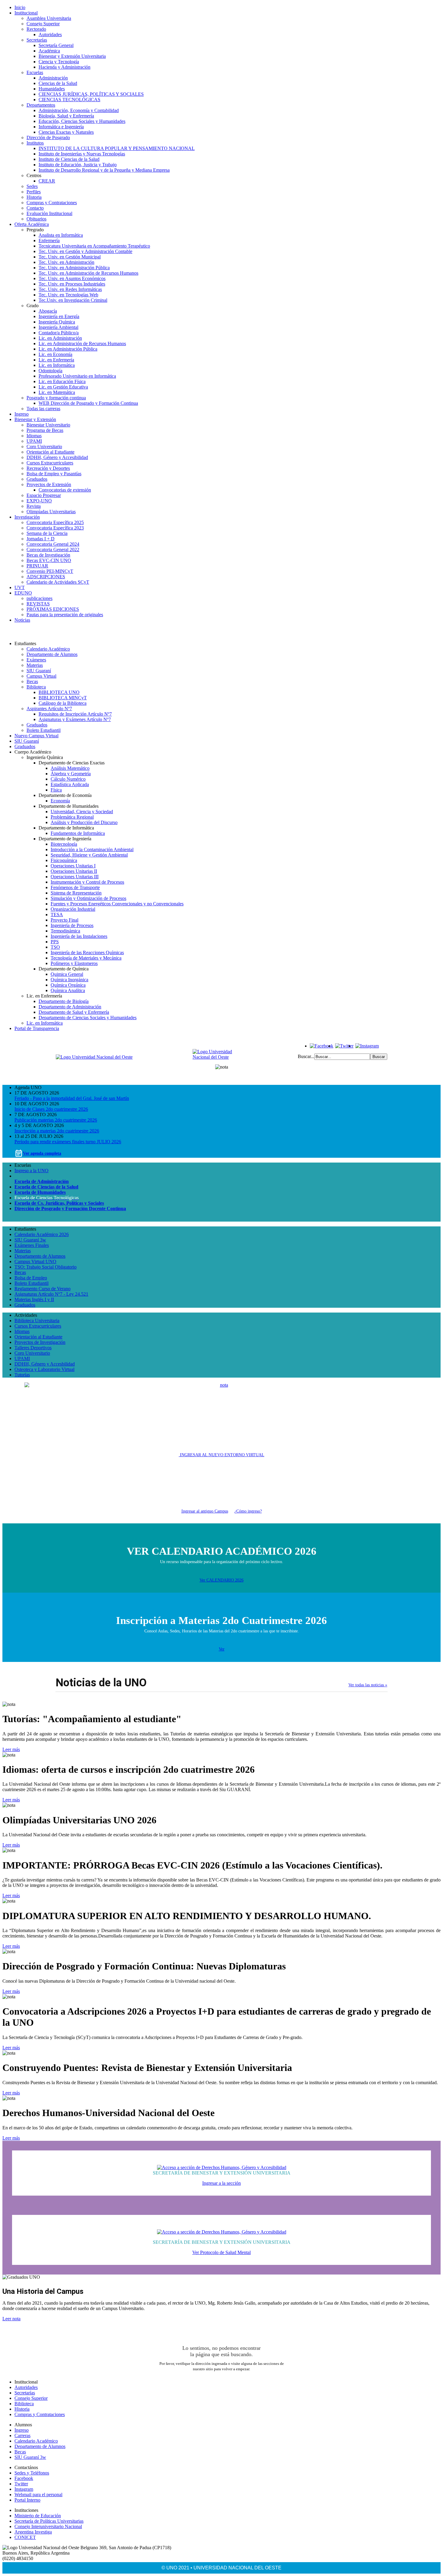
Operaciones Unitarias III (75, 877)
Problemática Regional (72, 817)
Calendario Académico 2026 (42, 1234)
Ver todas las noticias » (368, 1685)
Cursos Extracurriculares (50, 463)
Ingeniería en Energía (59, 316)
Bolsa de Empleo (31, 1278)
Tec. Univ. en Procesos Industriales (72, 284)
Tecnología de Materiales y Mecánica (86, 958)
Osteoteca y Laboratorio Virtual (44, 1369)
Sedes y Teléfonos (32, 2473)
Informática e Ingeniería (61, 127)
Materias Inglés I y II (34, 1299)
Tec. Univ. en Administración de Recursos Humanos (88, 273)
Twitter (21, 2484)
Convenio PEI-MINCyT (50, 571)
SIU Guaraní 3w (30, 1240)
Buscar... (306, 1056)
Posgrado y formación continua (56, 398)
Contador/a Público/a (59, 333)
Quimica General (67, 974)
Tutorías (22, 1375)
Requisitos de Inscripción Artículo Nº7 (75, 714)
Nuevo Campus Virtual (36, 736)
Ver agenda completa (42, 1153)
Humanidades (52, 89)
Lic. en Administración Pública (68, 349)
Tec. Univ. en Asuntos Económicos (72, 278)
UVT (20, 587)
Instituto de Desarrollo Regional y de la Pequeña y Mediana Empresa (104, 170)
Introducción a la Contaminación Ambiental (92, 849)
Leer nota (11, 2319)
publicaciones (39, 598)
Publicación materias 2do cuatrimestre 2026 (56, 1120)
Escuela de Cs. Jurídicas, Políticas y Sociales (59, 1203)
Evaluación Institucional (49, 213)
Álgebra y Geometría (71, 774)
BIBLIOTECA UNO (59, 692)
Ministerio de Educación (38, 2516)
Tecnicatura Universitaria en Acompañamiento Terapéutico (94, 246)
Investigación (27, 517)
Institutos (35, 143)
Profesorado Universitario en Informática (77, 376)
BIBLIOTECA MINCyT (63, 698)
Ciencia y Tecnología (59, 62)
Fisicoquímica (64, 860)
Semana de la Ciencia (47, 533)
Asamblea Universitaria (49, 18)
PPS (55, 942)
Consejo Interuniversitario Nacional (48, 2526)
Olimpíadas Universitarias (51, 512)
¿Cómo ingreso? (248, 1511)
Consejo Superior (43, 24)
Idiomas (34, 436)
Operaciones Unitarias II (74, 871)
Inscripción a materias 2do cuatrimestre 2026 (57, 1131)
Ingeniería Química (57, 322)
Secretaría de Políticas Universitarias (49, 2521)
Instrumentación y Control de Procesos (87, 882)
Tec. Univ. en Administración (66, 262)
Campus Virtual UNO (35, 1261)
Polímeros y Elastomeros (74, 963)
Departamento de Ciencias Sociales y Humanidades (88, 1018)
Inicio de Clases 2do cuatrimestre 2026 (51, 1109)
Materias (35, 665)
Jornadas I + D (41, 539)
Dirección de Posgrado (48, 137)
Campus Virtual (41, 676)
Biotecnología (64, 844)
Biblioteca (36, 687)
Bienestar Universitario (48, 425)
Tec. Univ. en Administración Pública (74, 268)
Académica (49, 51)
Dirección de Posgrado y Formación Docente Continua (70, 1208)
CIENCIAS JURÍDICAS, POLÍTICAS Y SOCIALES (91, 94)
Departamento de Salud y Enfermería (74, 1012)
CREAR (47, 181)
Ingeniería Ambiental (58, 327)
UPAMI (34, 441)
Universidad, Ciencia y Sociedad (82, 812)
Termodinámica (65, 931)
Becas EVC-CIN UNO (49, 560)
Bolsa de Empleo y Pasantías (54, 474)
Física (56, 790)
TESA (57, 915)
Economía (60, 801)
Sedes (32, 186)
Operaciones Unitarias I (73, 866)
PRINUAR (37, 566)
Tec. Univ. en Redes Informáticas (70, 289)
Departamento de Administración (70, 1007)
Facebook (24, 2478)
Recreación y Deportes (48, 468)
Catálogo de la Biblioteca (63, 703)
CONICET (25, 2537)
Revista (34, 506)
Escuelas (35, 72)
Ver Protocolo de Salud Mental (222, 2252)
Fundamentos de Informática (78, 833)
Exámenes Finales (32, 1245)
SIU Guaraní (39, 671)
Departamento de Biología (64, 1001)
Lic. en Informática (57, 365)
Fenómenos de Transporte (75, 887)
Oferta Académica (32, 224)
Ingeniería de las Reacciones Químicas (87, 952)
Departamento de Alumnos (52, 654)
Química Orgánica (68, 985)
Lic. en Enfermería (56, 360)
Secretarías (37, 40)
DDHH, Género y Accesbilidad (45, 1364)
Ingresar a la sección (222, 2183)
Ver (222, 1649)
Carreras (22, 2435)
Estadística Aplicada (70, 784)
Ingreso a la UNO (31, 1171)
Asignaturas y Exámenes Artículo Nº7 (75, 719)
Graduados (37, 479)
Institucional (26, 13)
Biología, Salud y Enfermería (66, 116)
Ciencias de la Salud (58, 83)
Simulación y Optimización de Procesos (88, 898)
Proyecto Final (64, 920)
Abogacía (48, 311)
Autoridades (50, 34)
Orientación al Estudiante (50, 452)
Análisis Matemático (70, 768)
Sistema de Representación (76, 893)
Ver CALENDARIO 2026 (222, 1580)
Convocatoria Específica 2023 (55, 528)
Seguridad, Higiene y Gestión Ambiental (89, 855)
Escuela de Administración (42, 1181)
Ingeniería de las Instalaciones (79, 936)
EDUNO (23, 593)
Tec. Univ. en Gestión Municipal (70, 257)
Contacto (35, 208)
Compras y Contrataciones (52, 203)
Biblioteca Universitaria (37, 1321)
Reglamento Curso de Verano (42, 1289)
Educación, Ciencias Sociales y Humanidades (82, 121)
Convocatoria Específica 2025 (55, 522)
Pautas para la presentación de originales (65, 615)
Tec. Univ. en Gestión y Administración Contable (85, 251)
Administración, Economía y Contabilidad (79, 110)
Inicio (20, 7)
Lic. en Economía (55, 354)
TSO (55, 947)
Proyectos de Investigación (40, 1342)
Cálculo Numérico (68, 779)
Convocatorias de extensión (65, 490)
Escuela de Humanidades (40, 1192)
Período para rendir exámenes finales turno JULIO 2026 (68, 1142)
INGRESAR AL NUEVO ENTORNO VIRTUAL (222, 1455)
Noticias (22, 620)
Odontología (50, 371)
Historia (34, 197)
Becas (32, 681)
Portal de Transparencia (37, 1028)
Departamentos (41, 105)
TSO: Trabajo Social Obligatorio (46, 1267)
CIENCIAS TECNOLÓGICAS (69, 100)
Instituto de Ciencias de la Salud (69, 159)
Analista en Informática (61, 235)
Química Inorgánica (69, 980)
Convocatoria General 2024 (53, 544)
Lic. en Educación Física (62, 381)
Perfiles (34, 192)
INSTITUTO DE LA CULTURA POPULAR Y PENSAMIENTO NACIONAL (117, 148)
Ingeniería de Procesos (72, 925)
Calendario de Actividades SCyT (58, 582)
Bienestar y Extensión (35, 419)
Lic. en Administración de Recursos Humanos (82, 343)
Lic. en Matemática (57, 392)
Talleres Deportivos (33, 1348)
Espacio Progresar (44, 495)
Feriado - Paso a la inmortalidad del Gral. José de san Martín (72, 1098)
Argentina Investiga (33, 2532)
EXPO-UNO (39, 501)
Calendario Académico (48, 649)
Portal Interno (27, 2500)
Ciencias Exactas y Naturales (66, 132)
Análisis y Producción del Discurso (84, 822)
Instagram (24, 2489)
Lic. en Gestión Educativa (63, 387)
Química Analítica (68, 990)
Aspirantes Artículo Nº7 (49, 709)
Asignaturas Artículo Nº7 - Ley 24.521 (51, 1294)
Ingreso (22, 414)
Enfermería (49, 240)
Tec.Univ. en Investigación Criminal (73, 300)
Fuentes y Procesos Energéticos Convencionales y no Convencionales (117, 904)
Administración (53, 78)
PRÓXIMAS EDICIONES (53, 609)
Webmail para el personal (38, 2495)
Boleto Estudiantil (44, 730)
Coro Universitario (44, 447)
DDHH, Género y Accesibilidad (57, 457)
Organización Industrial (73, 909)
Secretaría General (56, 45)
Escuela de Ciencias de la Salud (46, 1187)
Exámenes (36, 660)
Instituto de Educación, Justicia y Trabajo (78, 165)
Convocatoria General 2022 (53, 550)
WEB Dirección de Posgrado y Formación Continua (88, 403)
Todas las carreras (43, 409)
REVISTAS (38, 604)
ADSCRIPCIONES (46, 577)
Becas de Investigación (48, 555)
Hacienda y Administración (64, 67)
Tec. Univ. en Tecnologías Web (68, 295)
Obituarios (36, 219)
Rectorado (36, 29)
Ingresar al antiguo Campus (205, 1511)
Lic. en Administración (60, 338)
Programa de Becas (45, 430)
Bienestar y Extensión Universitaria (72, 56)
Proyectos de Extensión (49, 484)
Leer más (11, 1749)
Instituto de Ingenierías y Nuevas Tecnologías (82, 154)
